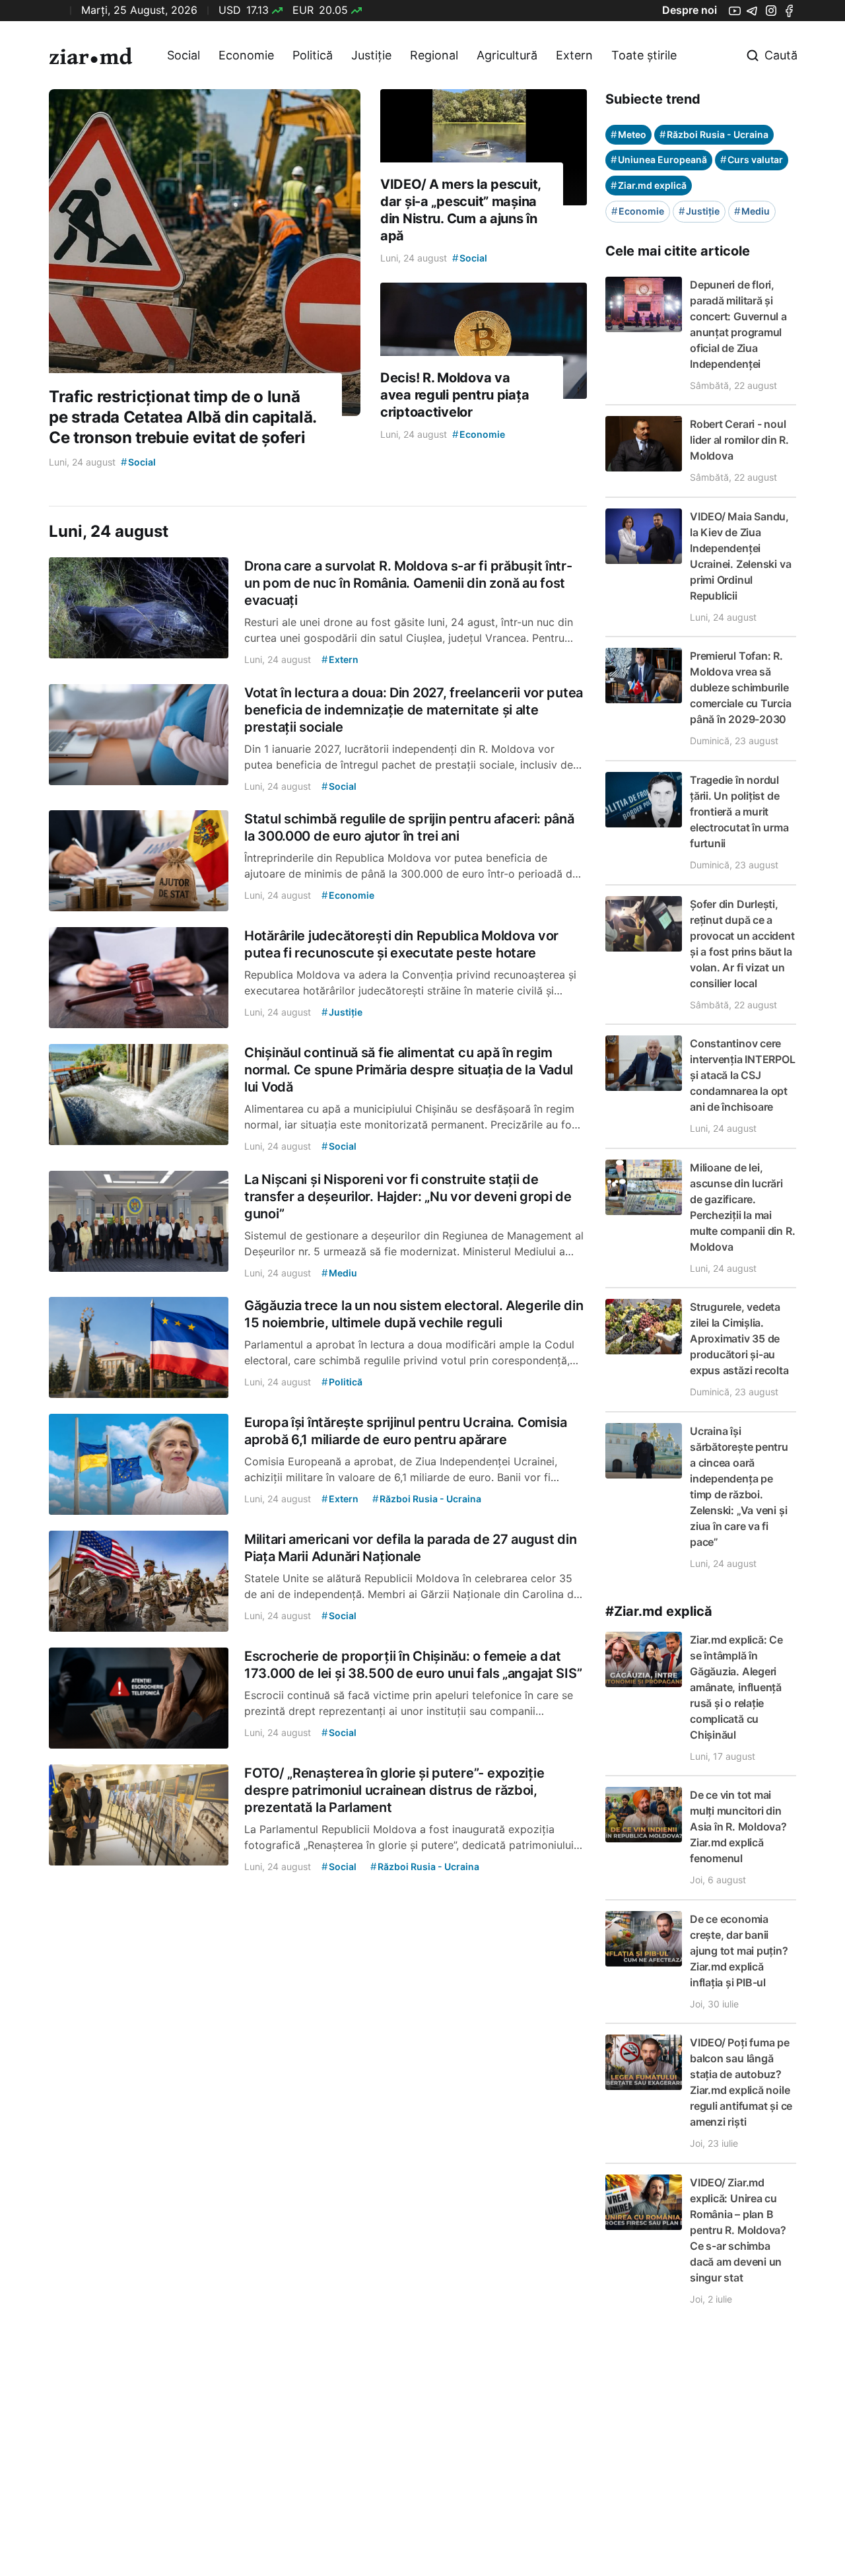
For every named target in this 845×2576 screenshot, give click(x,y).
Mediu (752, 211)
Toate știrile (644, 55)
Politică (313, 55)
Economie (246, 55)
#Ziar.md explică (659, 1611)
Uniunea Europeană (659, 159)
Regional (434, 55)
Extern (574, 55)
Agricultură (507, 55)
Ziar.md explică (649, 185)
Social (184, 55)
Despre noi (690, 10)
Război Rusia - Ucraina (714, 134)
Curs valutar (752, 159)
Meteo (628, 134)
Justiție (371, 55)
